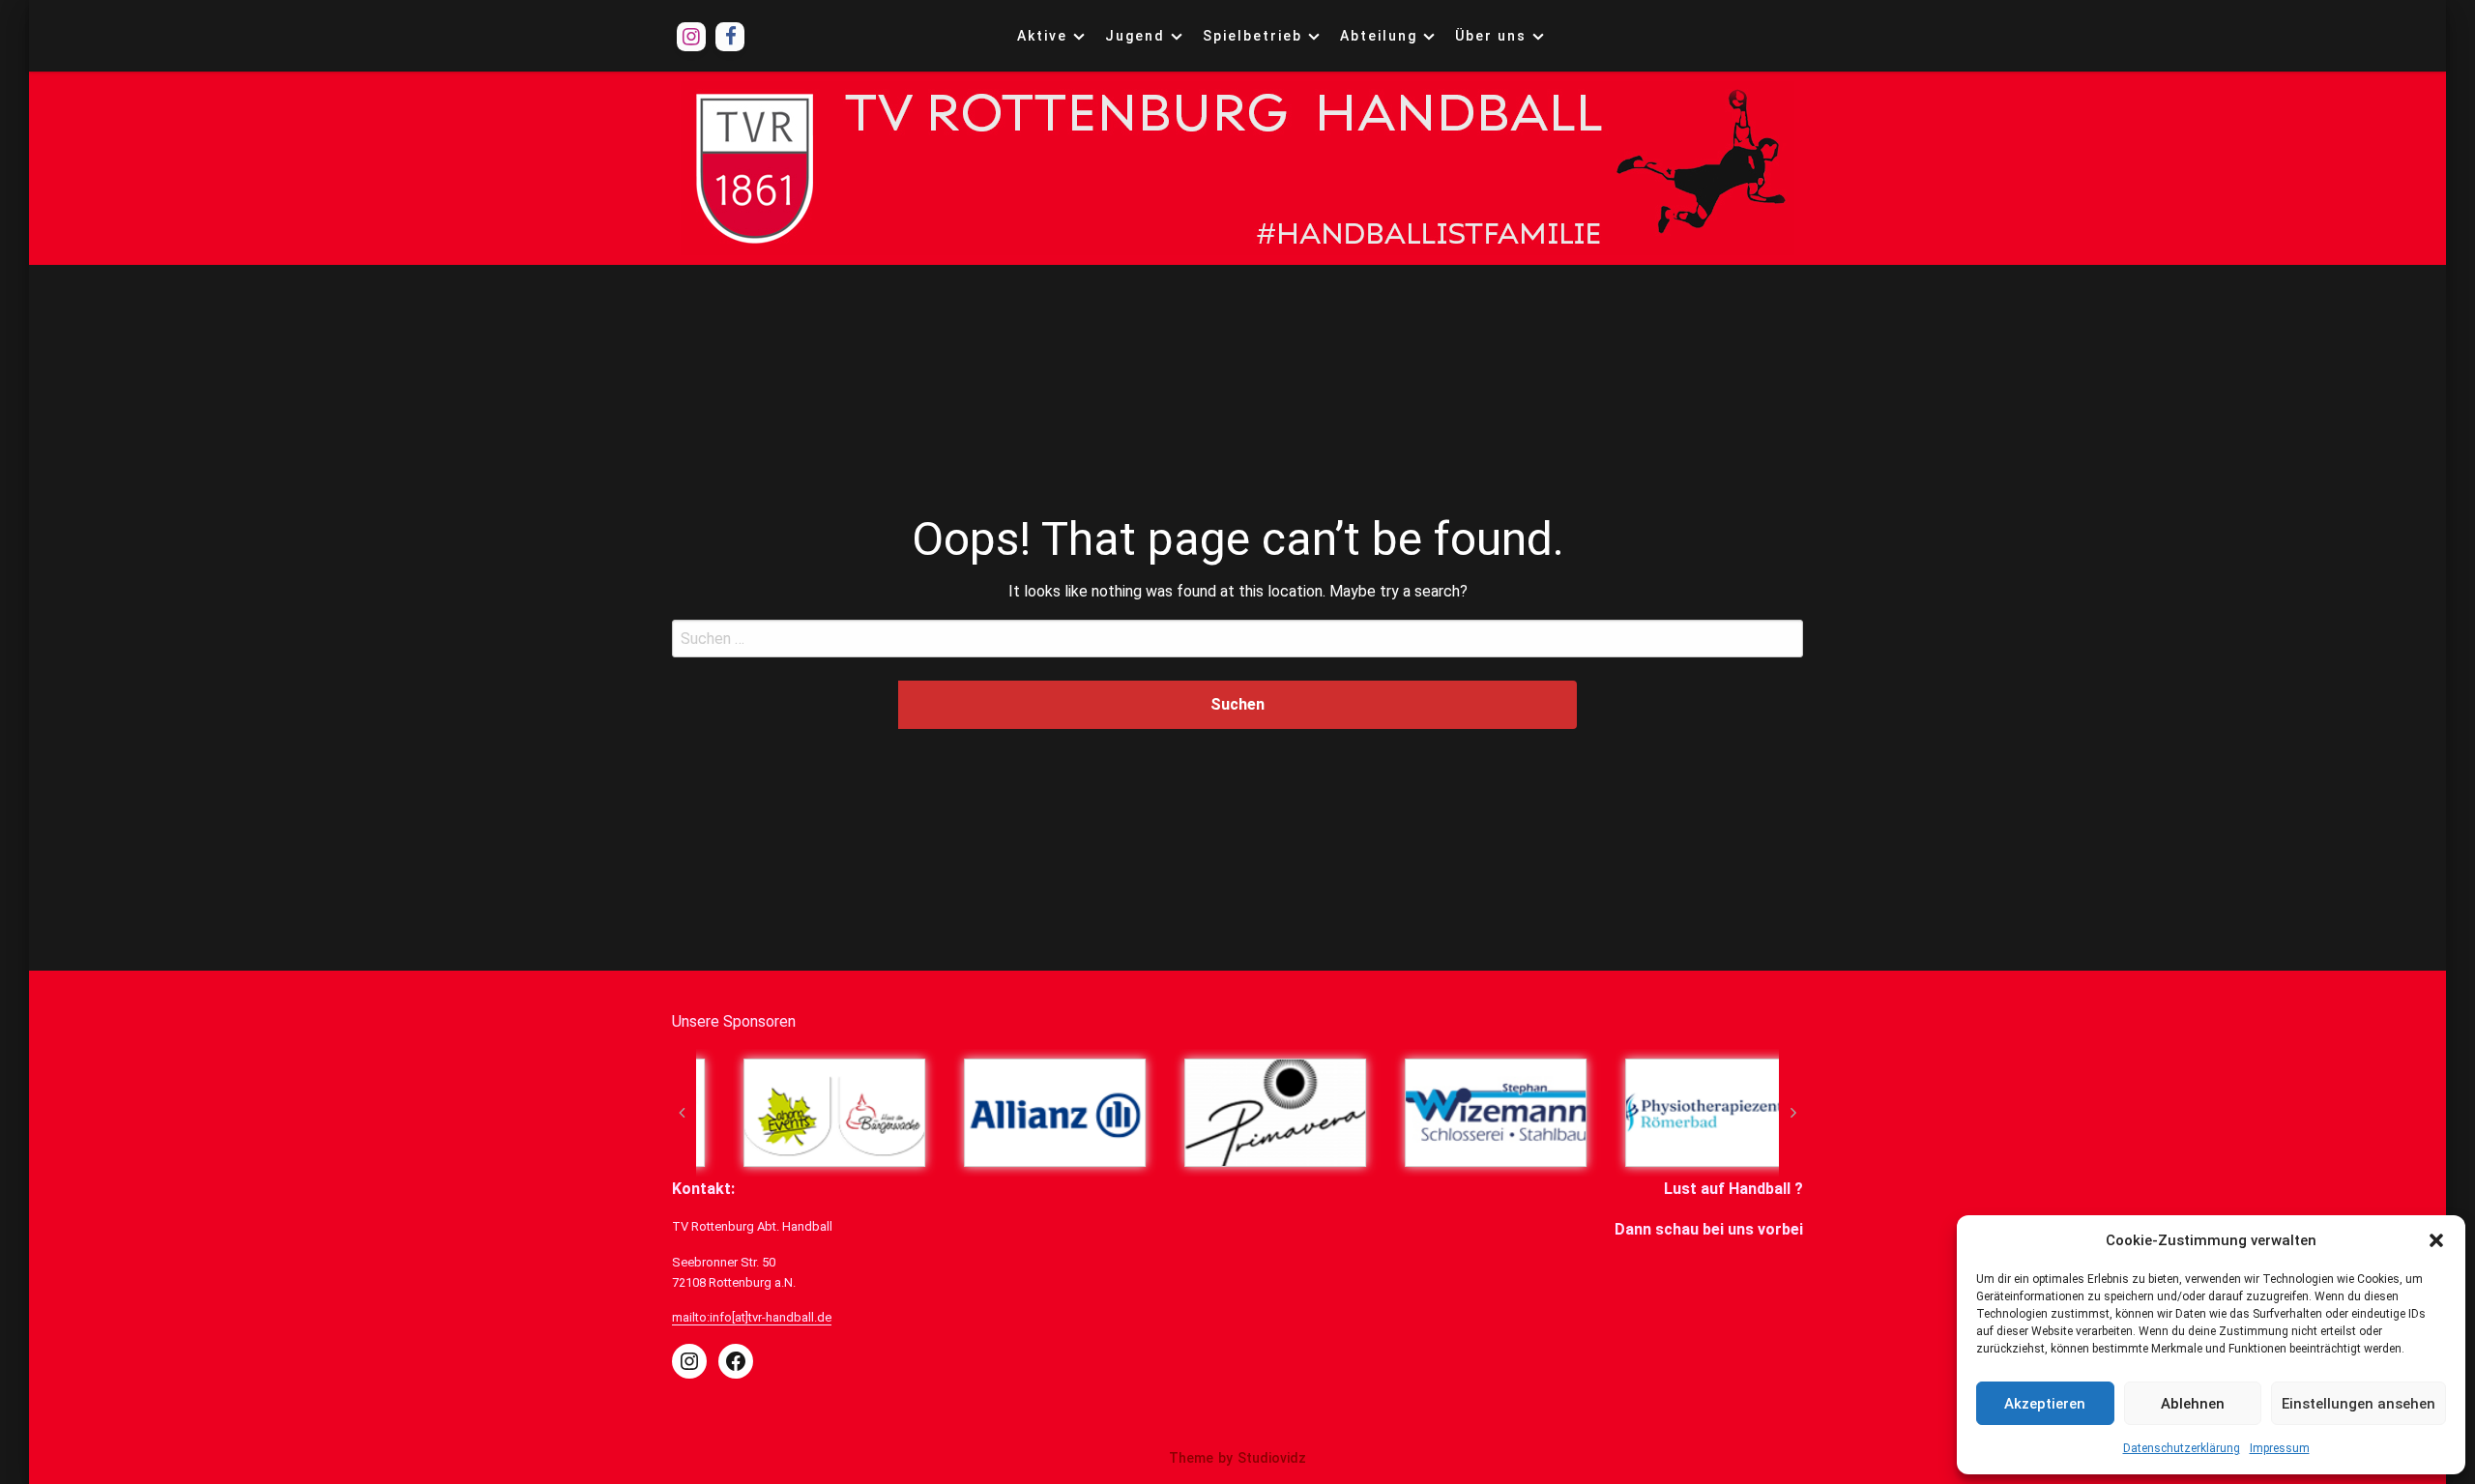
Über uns (1491, 36)
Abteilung (1379, 36)
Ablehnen (2193, 1404)
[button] (2436, 1240)
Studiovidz (1272, 1458)
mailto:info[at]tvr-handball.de (752, 1317)
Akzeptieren (2045, 1404)
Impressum (2280, 1448)
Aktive (1042, 36)
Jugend (1135, 36)
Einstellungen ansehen (2359, 1404)
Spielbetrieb (1252, 36)
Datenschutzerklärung (2182, 1448)
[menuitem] (1047, 36)
